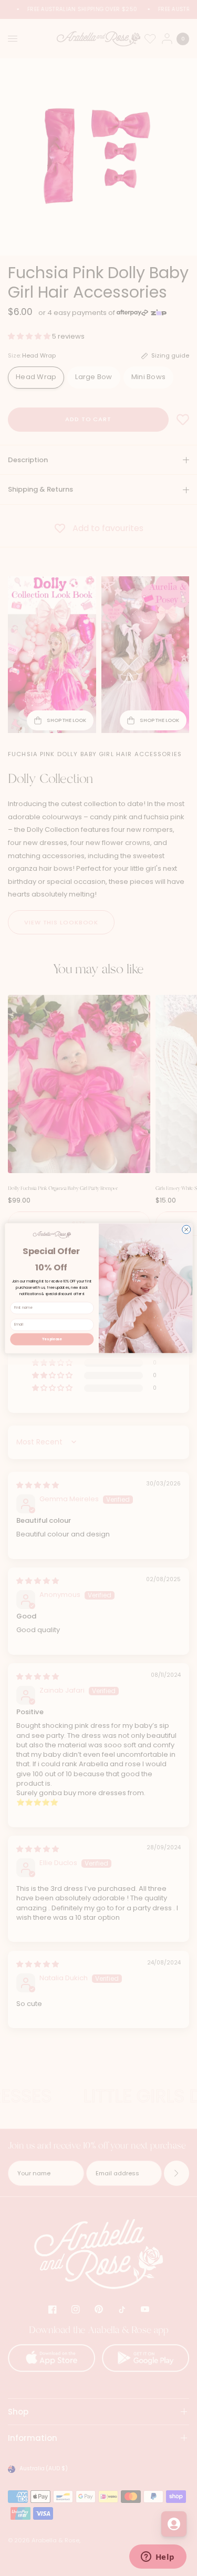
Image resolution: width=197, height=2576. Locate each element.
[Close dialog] (186, 1229)
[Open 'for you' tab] (174, 2524)
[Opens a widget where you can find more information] (158, 2558)
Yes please (52, 1339)
